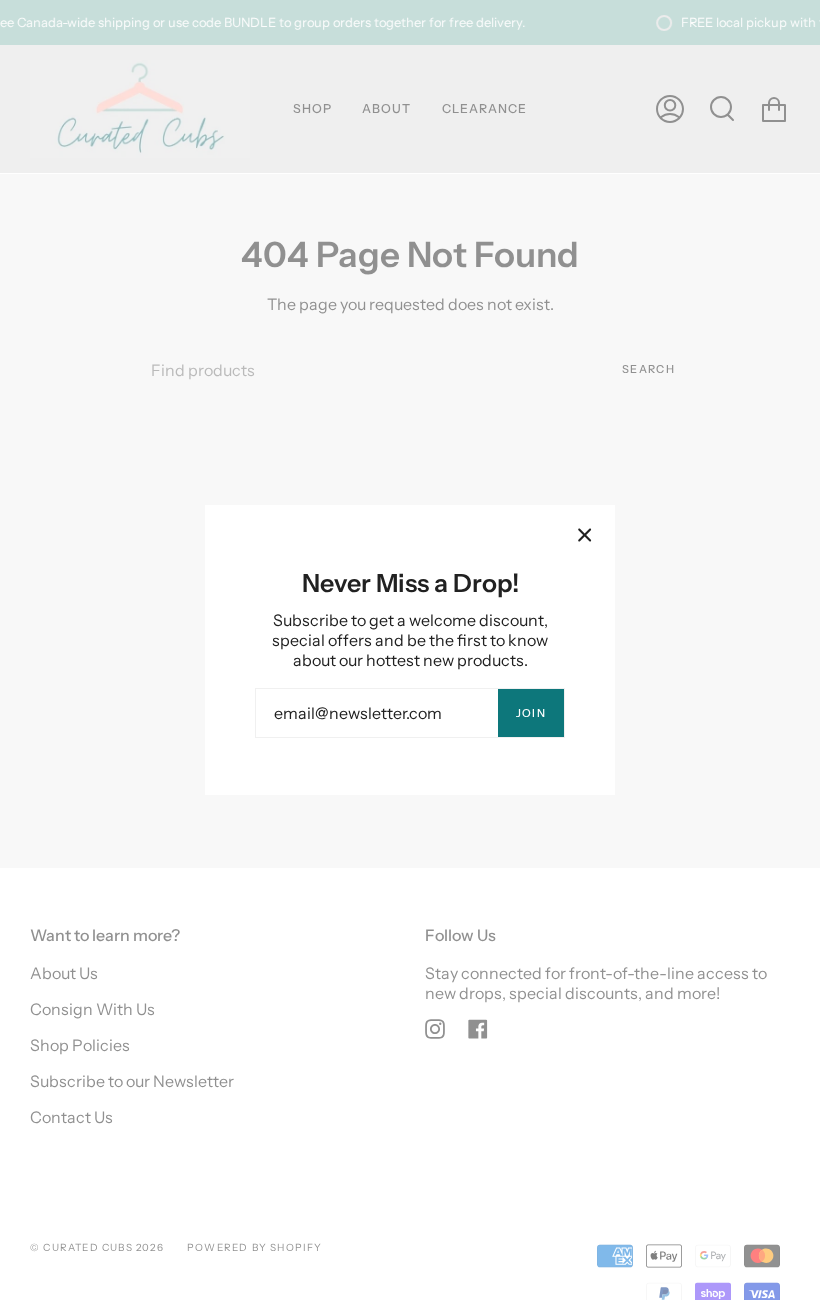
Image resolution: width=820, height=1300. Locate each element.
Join (531, 713)
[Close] (585, 535)
